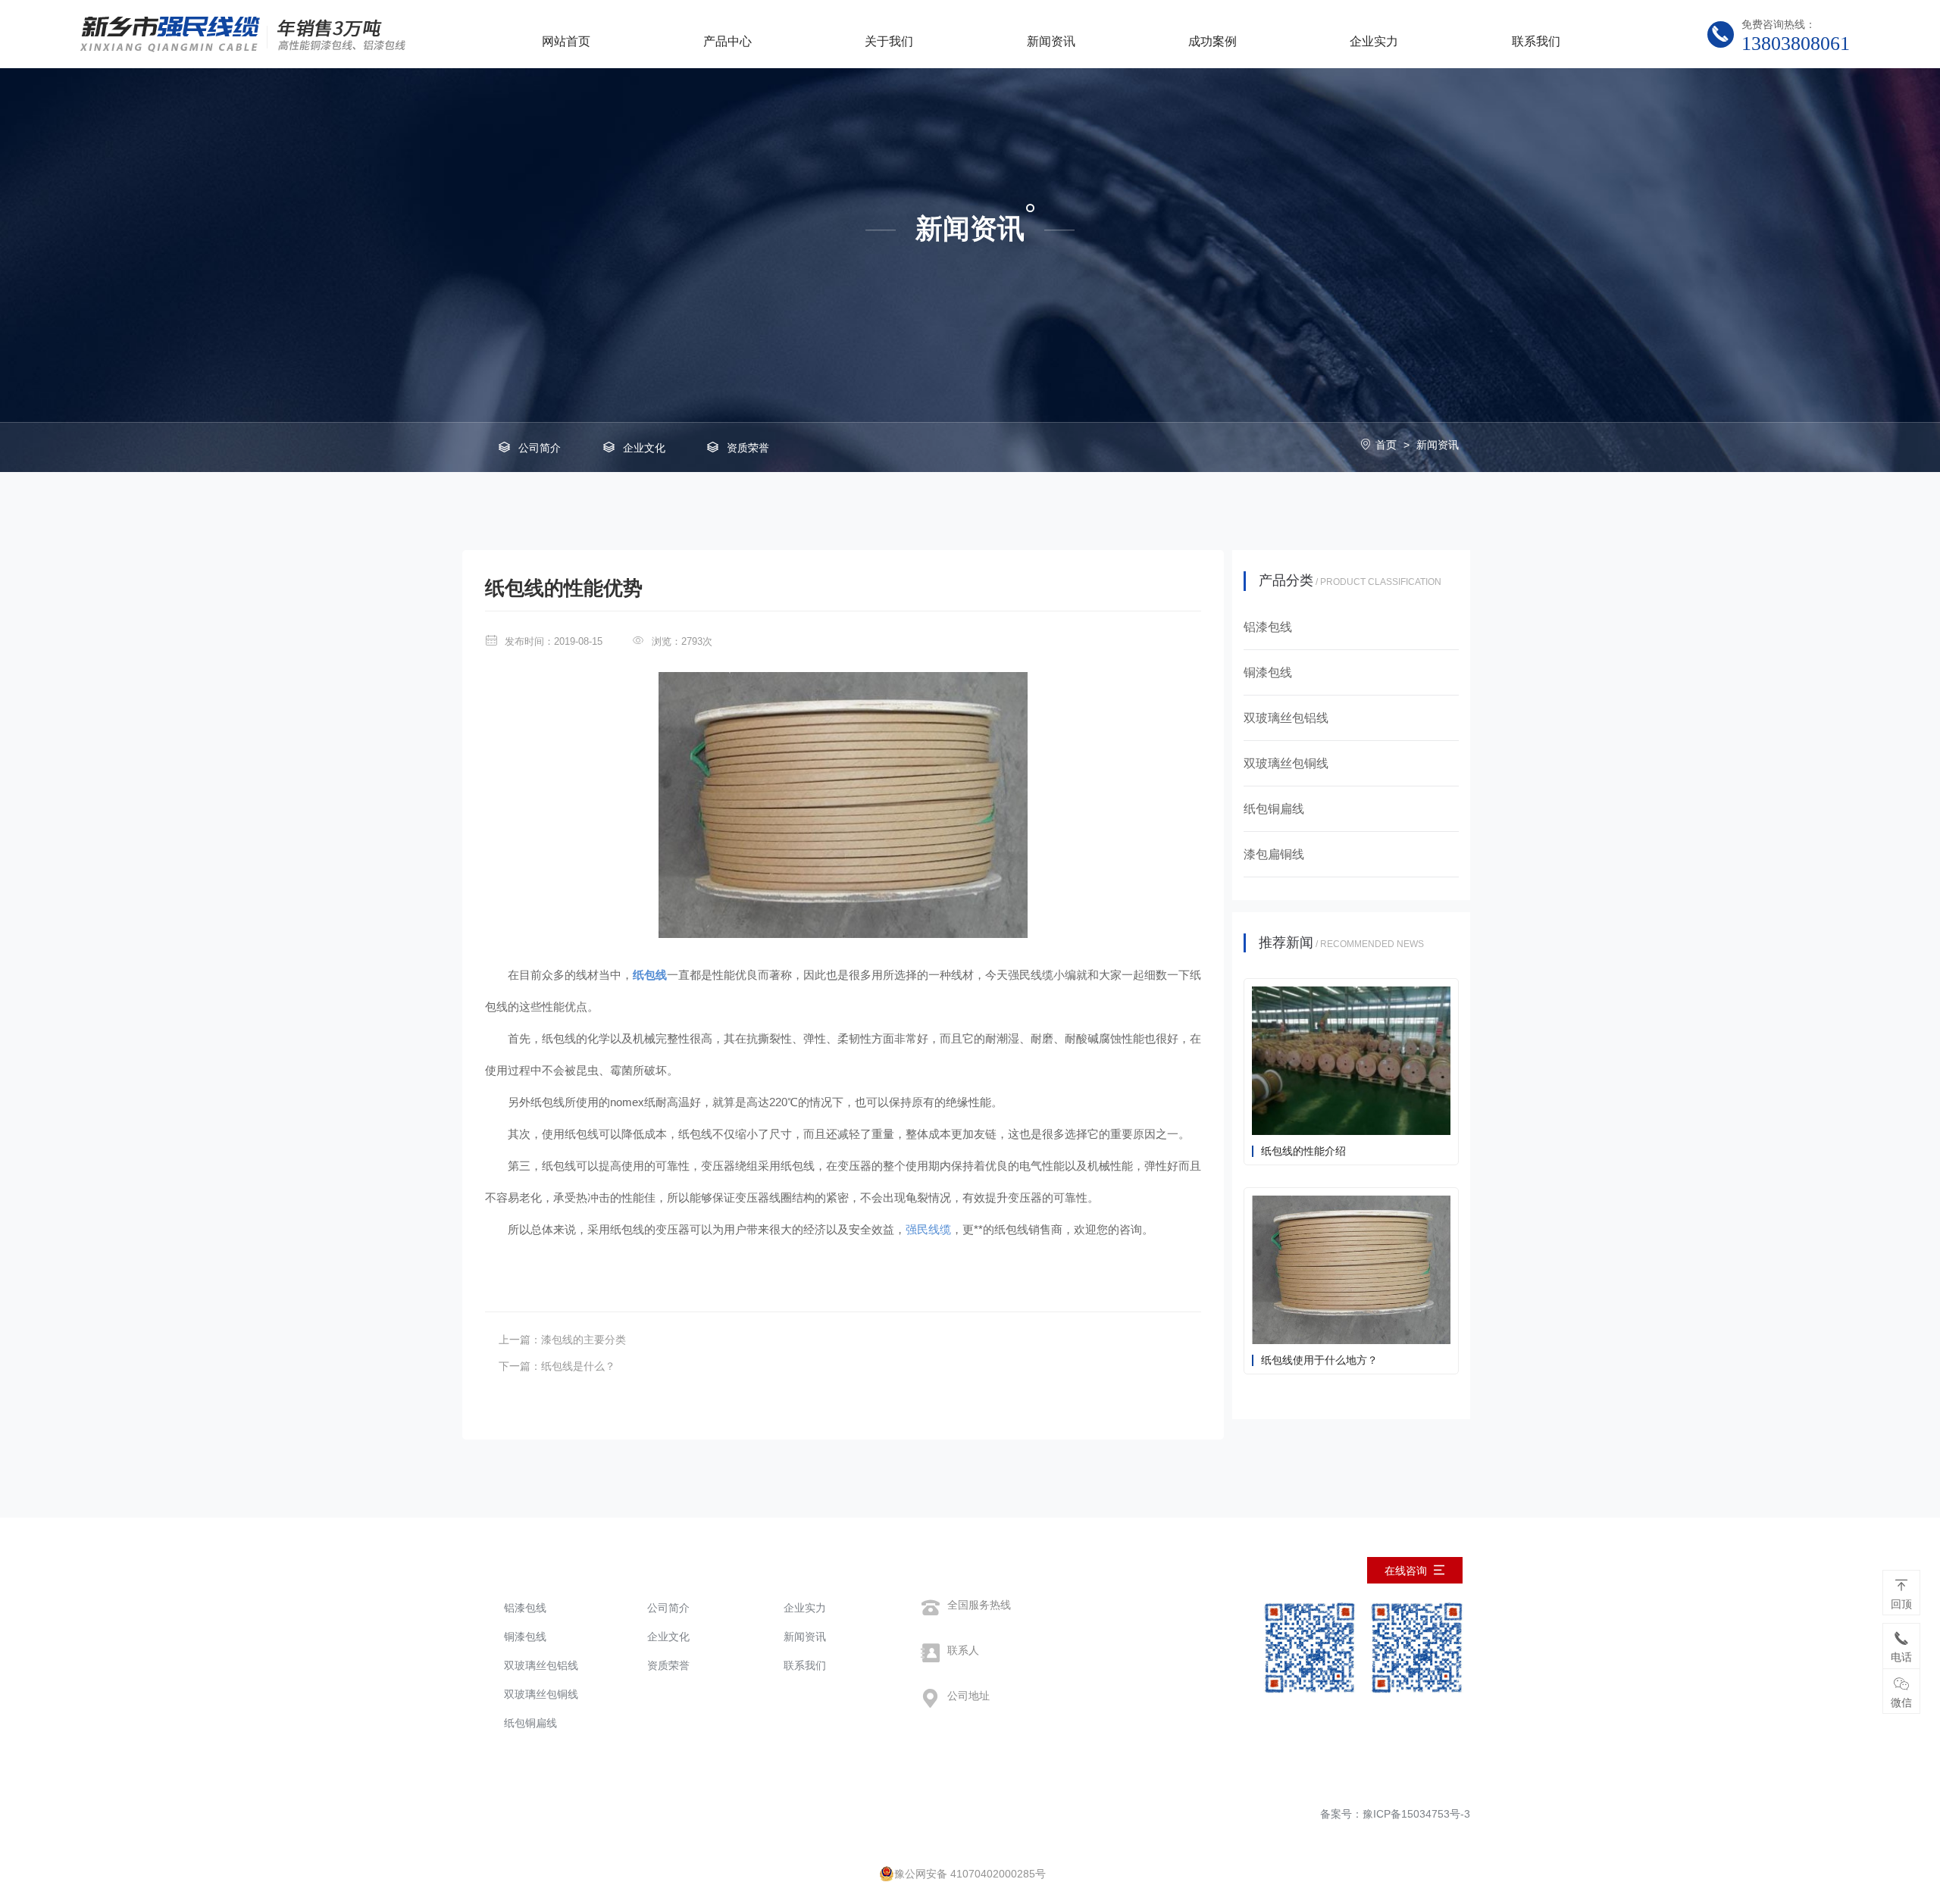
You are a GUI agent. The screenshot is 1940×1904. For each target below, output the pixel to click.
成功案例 (1212, 41)
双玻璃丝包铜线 (541, 1694)
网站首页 (566, 41)
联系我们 (1536, 41)
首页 (1386, 445)
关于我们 (889, 41)
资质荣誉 (748, 448)
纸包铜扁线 (530, 1723)
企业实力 (1374, 41)
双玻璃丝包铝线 (541, 1665)
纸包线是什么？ (578, 1366)
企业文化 (644, 448)
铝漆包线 (525, 1608)
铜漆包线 (525, 1637)
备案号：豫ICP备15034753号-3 (1395, 1814)
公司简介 (540, 448)
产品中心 (727, 41)
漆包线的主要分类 (584, 1340)
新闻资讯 (1051, 41)
